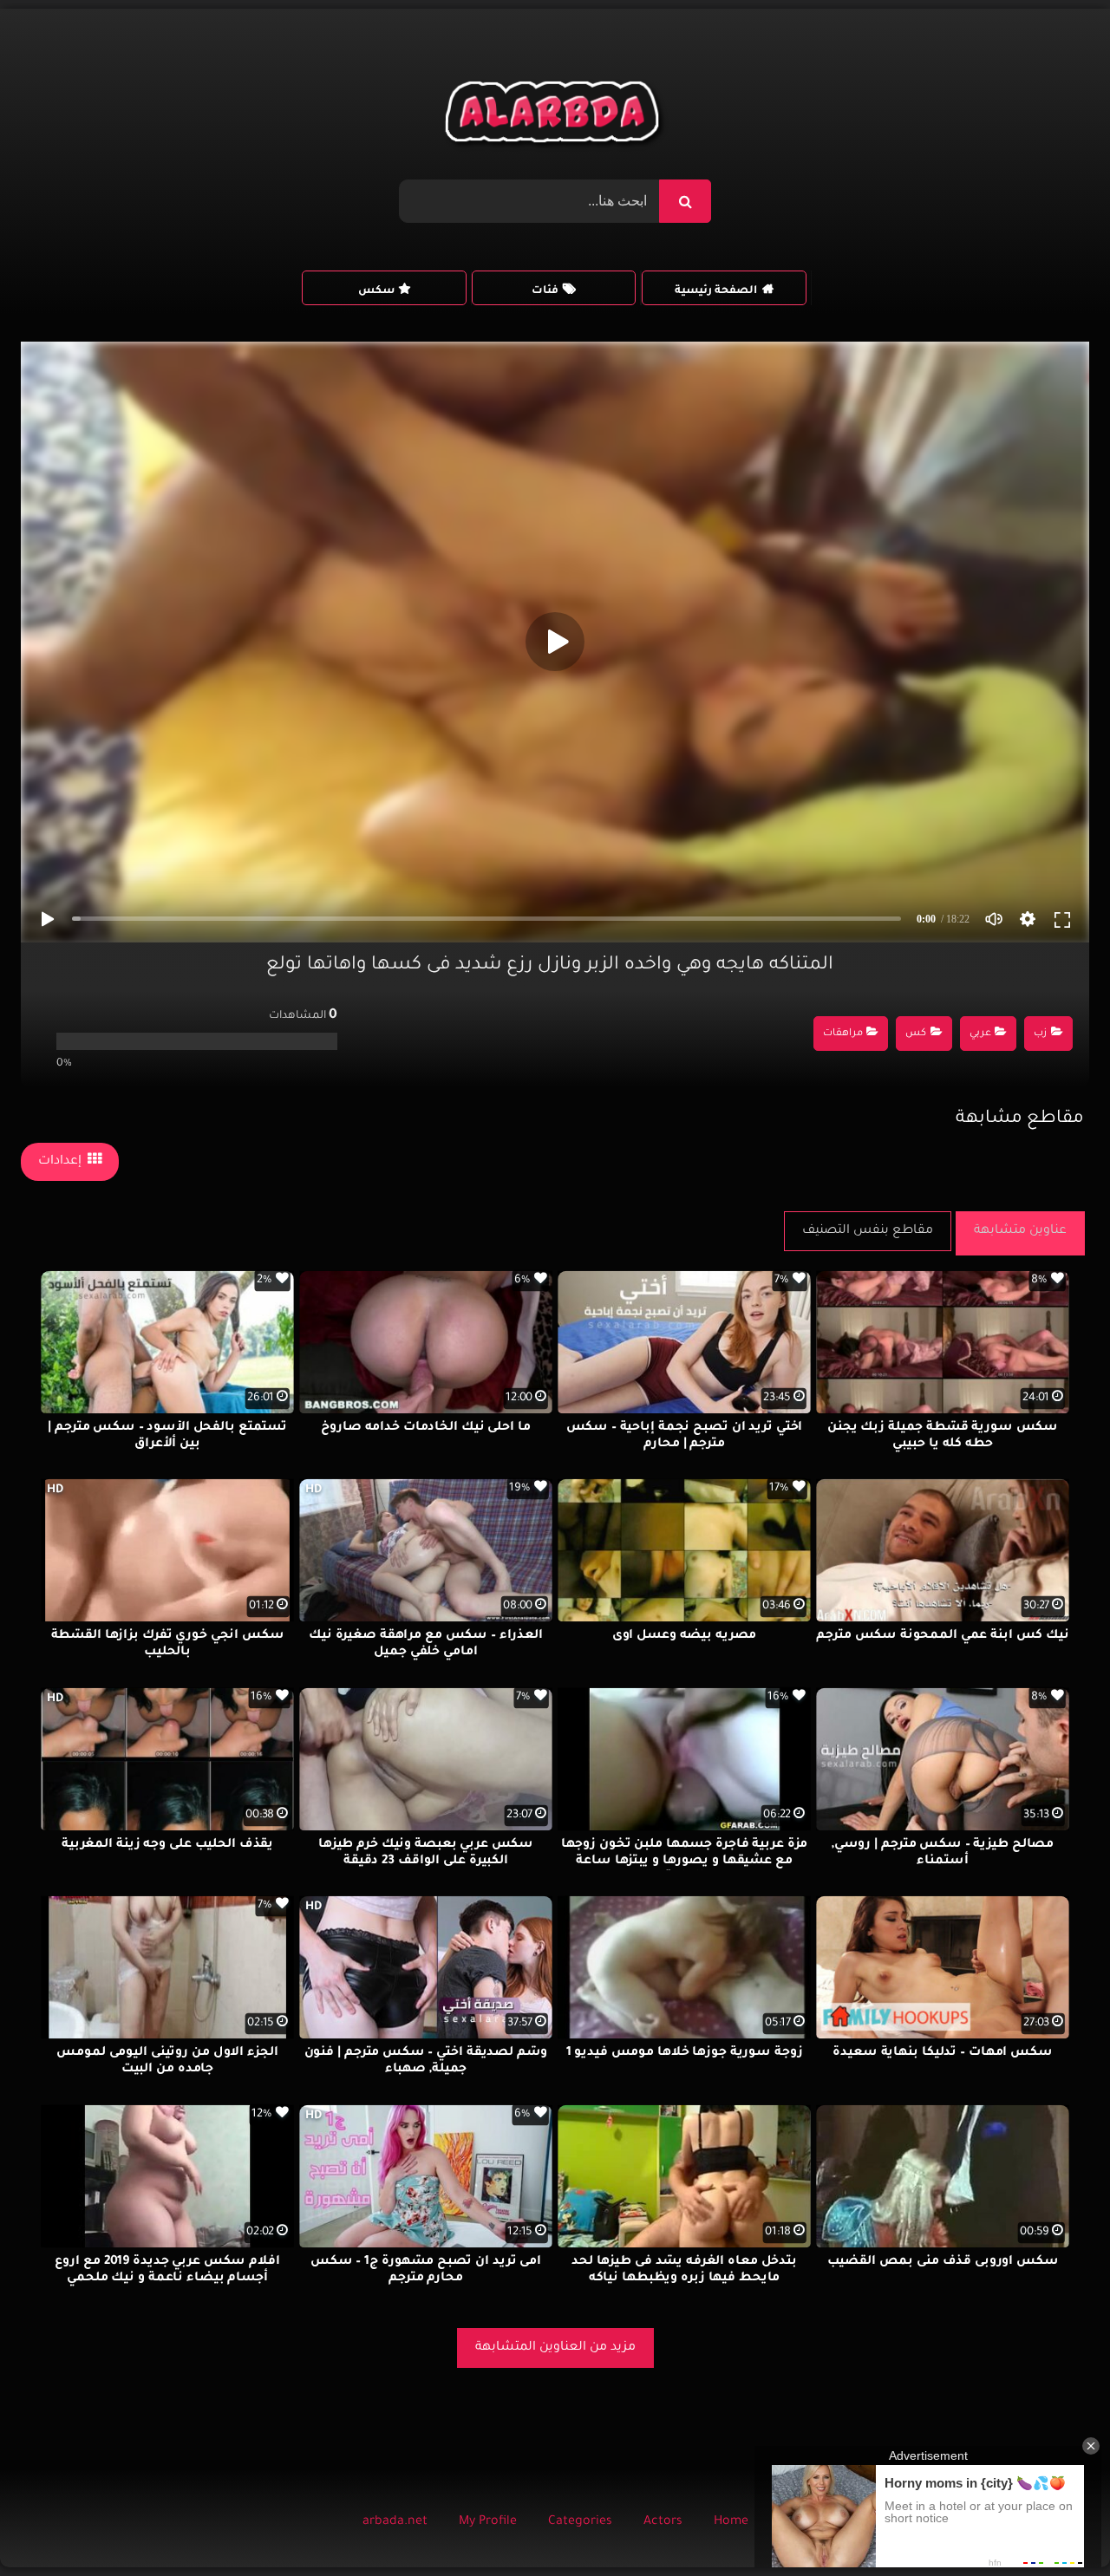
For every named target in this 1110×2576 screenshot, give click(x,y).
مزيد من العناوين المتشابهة (555, 2348)
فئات (545, 291)
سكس (376, 291)
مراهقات (843, 1034)
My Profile (488, 2522)
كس (916, 1034)
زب (1040, 1034)
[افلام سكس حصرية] (555, 116)
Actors (663, 2522)
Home (731, 2522)
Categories (580, 2522)
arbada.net (395, 2522)
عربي (980, 1034)
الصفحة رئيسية (716, 291)
